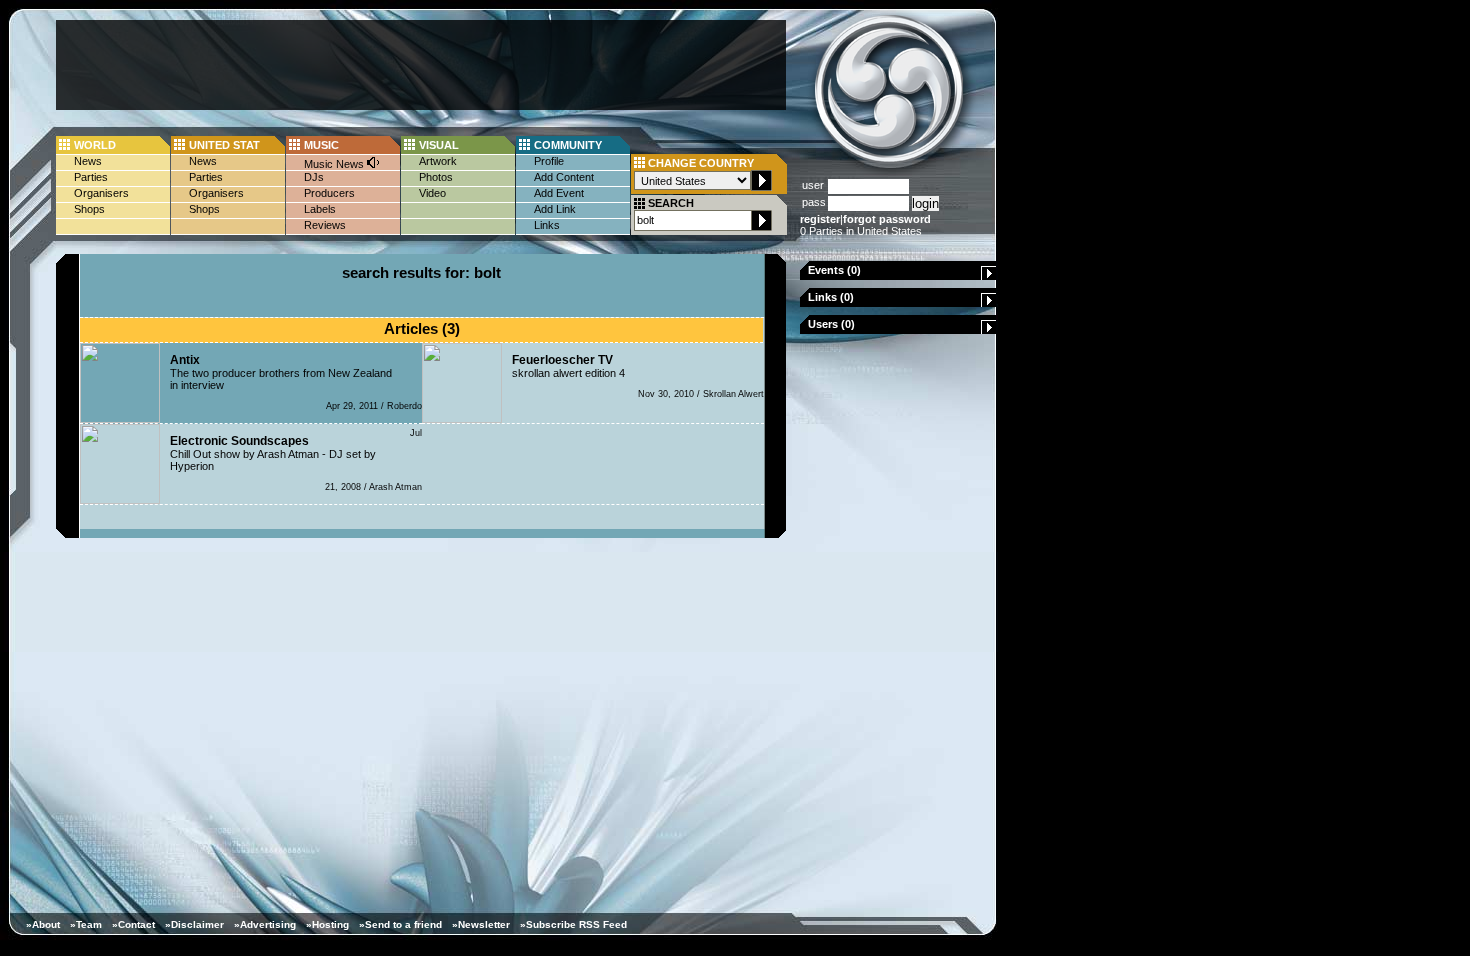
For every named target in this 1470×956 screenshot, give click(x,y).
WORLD (95, 145)
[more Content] (989, 276)
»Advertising (265, 924)
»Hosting (327, 924)
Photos (436, 177)
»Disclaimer (194, 924)
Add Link (555, 209)
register (820, 219)
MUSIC (321, 145)
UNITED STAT (224, 145)
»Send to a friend (400, 924)
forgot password (887, 219)
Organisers (101, 193)
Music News (335, 164)
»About (43, 924)
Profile (549, 161)
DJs (314, 177)
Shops (89, 209)
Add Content (564, 177)
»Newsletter (481, 924)
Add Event (559, 193)
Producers (329, 193)
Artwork (438, 161)
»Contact (133, 924)
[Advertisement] (421, 65)
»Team (86, 924)
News (88, 161)
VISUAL (439, 145)
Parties (91, 177)
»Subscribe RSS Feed (573, 924)
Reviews (325, 225)
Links (547, 225)
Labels (320, 209)
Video (432, 193)
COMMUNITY (568, 145)
